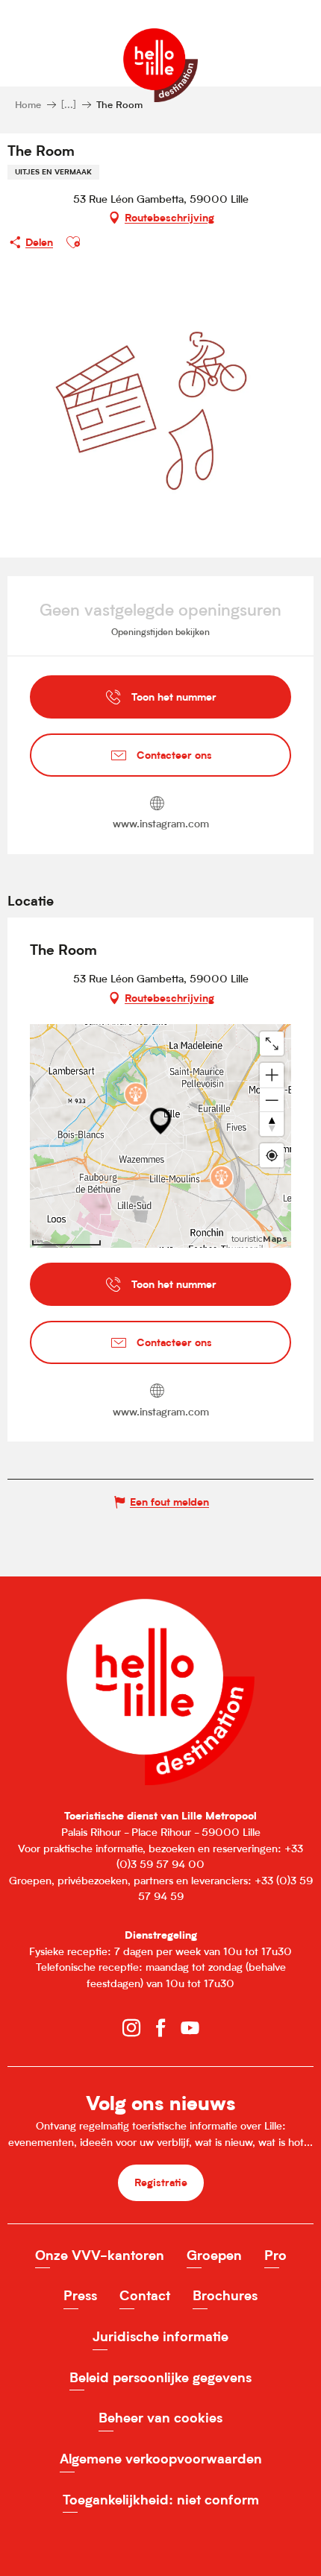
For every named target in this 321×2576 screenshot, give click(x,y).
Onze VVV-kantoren (100, 2255)
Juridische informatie (160, 2336)
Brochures (225, 2295)
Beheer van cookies (160, 2418)
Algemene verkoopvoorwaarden (161, 2459)
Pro (275, 2255)
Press (80, 2295)
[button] (73, 242)
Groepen (214, 2255)
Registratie (161, 2182)
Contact (145, 2295)
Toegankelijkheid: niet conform (161, 2500)
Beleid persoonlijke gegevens (160, 2377)
